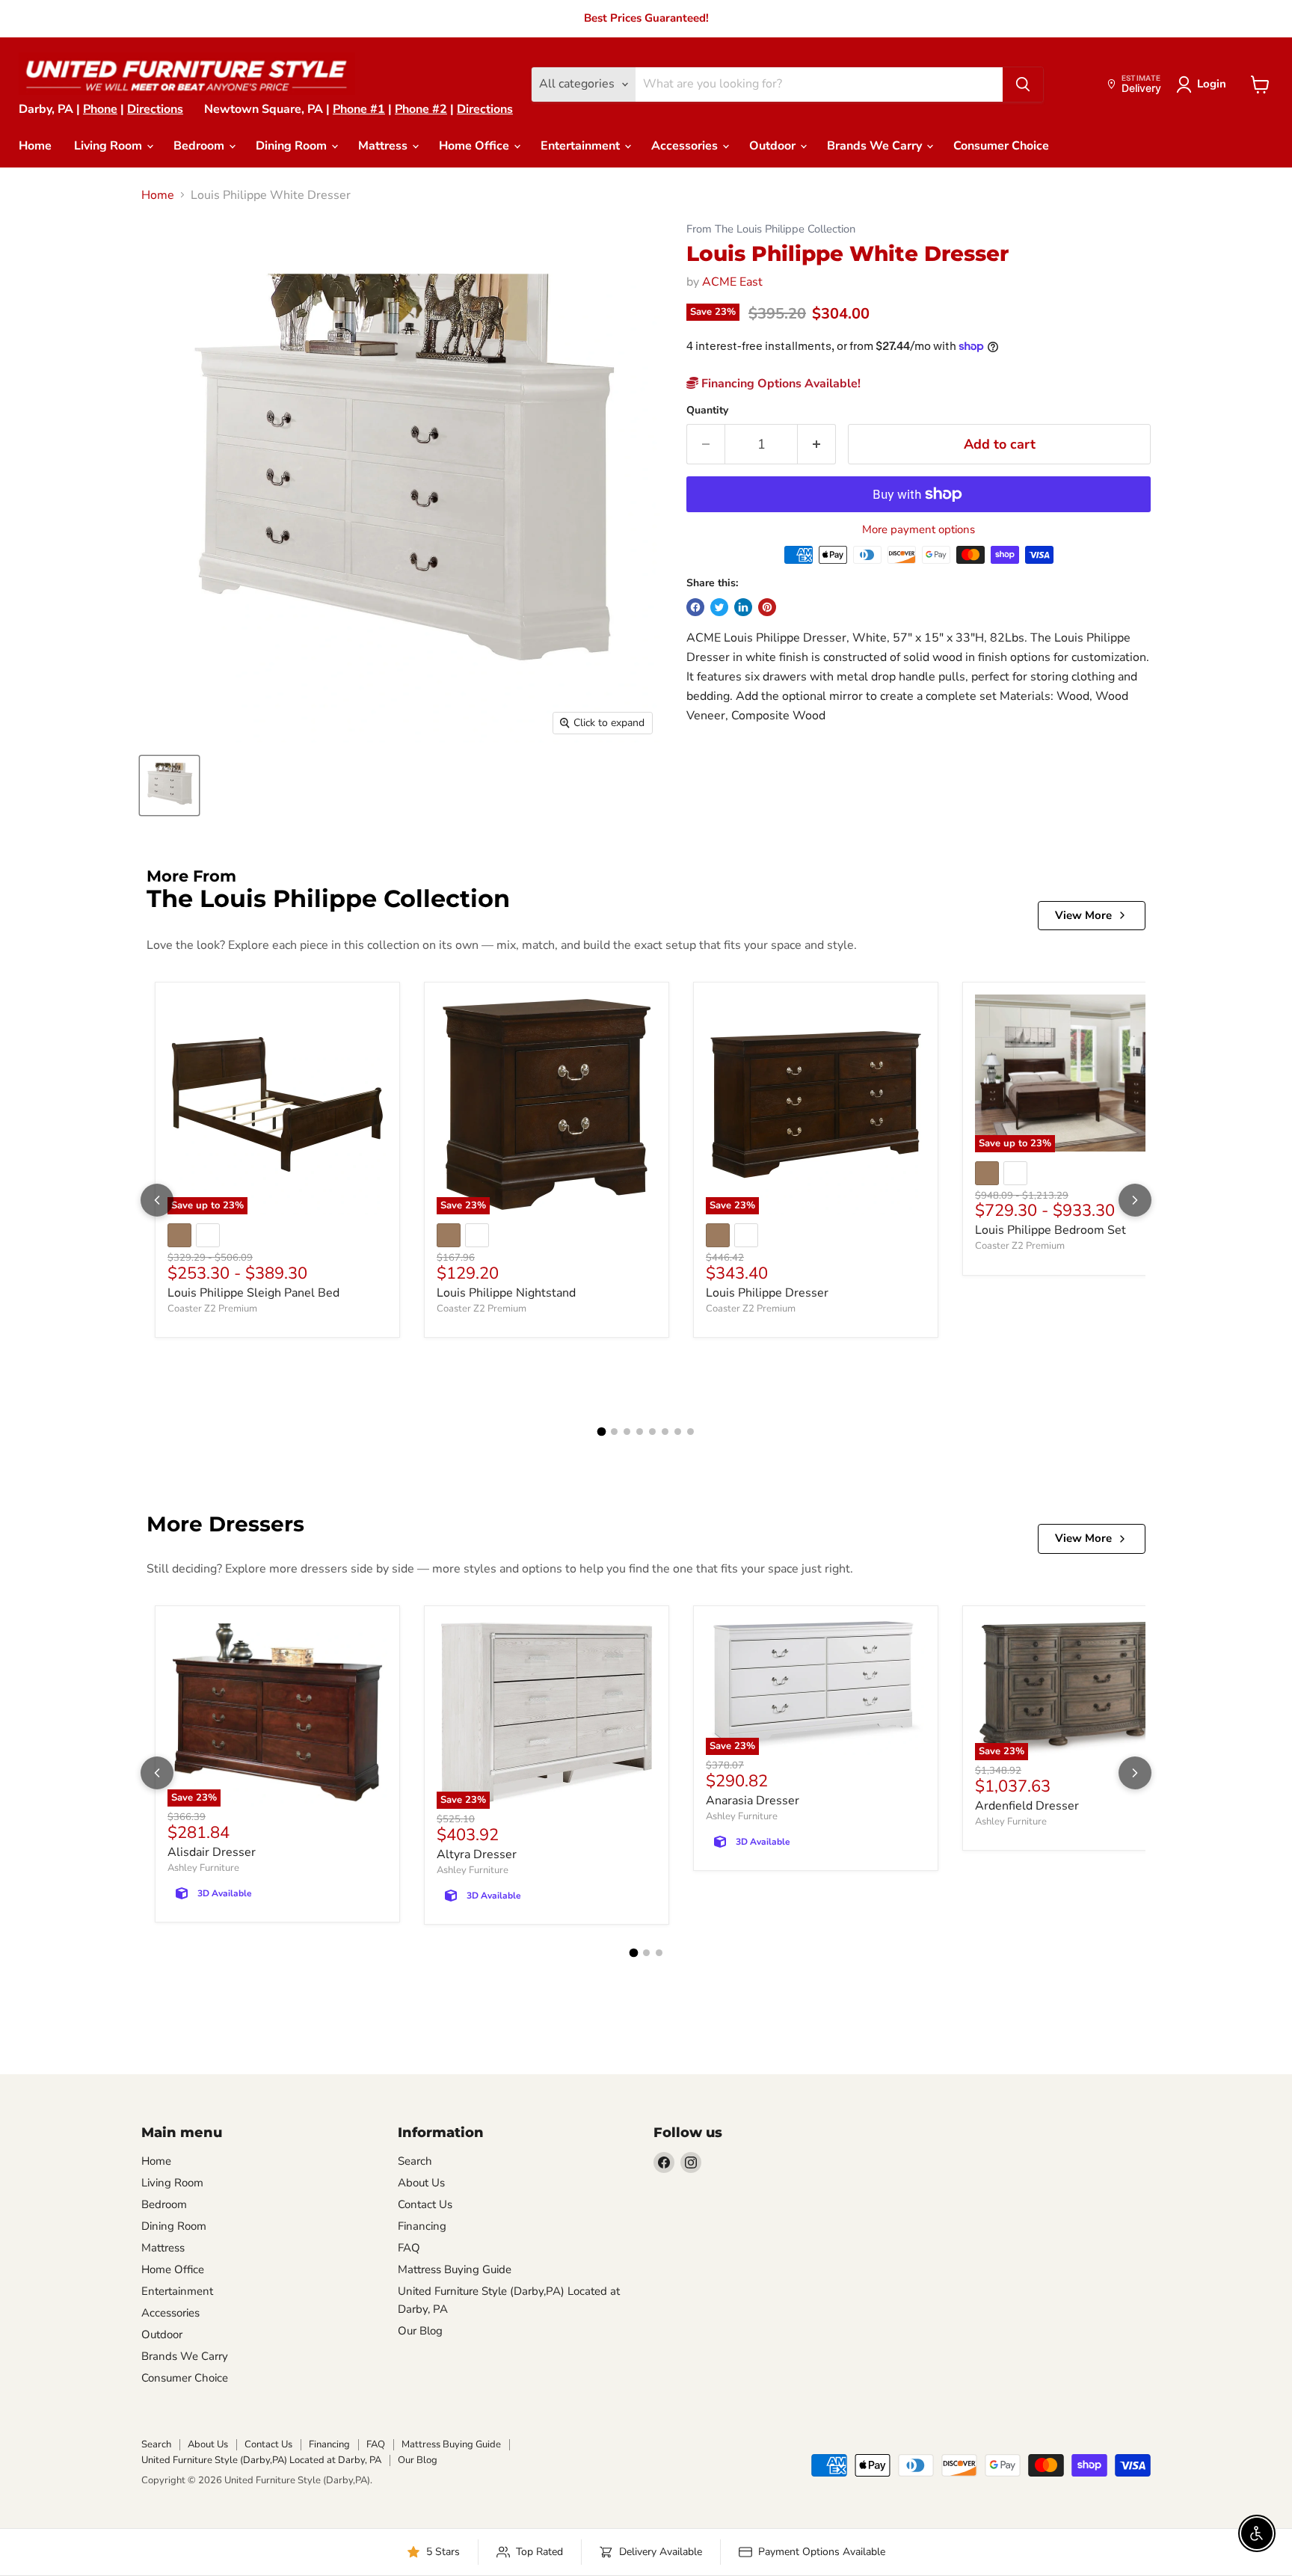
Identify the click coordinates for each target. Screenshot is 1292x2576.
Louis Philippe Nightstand (506, 1293)
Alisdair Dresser (212, 1852)
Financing (422, 2226)
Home (35, 146)
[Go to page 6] (665, 1432)
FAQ (409, 2248)
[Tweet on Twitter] (719, 607)
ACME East (732, 282)
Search (415, 2161)
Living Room (110, 146)
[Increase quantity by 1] (817, 445)
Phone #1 (359, 109)
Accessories (686, 146)
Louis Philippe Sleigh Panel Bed (253, 1293)
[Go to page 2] (614, 1432)
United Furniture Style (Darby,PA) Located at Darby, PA (261, 2460)
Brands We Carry (876, 146)
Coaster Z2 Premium (212, 1309)
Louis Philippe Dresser (767, 1293)
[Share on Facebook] (695, 607)
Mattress (384, 146)
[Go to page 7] (678, 1432)
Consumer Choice (1001, 146)
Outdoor (774, 146)
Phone (100, 109)
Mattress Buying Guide (455, 2269)
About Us (421, 2183)
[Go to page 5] (652, 1432)
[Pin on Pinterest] (767, 607)
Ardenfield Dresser (1027, 1806)
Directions (155, 109)
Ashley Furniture (203, 1868)
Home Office (476, 146)
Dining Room (293, 146)
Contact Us (425, 2204)
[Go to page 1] (602, 1432)
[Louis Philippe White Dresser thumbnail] (169, 786)
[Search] (1023, 84)
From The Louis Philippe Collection (771, 229)
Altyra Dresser (477, 1854)
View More (1083, 915)
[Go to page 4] (640, 1432)
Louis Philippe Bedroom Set (1050, 1230)
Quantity (707, 411)
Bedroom (200, 146)
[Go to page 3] (627, 1432)
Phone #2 (421, 109)
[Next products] (1135, 1200)
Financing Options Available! (779, 384)
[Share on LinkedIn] (743, 607)
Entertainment (582, 146)
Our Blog (420, 2331)
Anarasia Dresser (753, 1801)
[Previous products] (157, 1200)
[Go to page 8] (690, 1432)
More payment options (919, 530)
